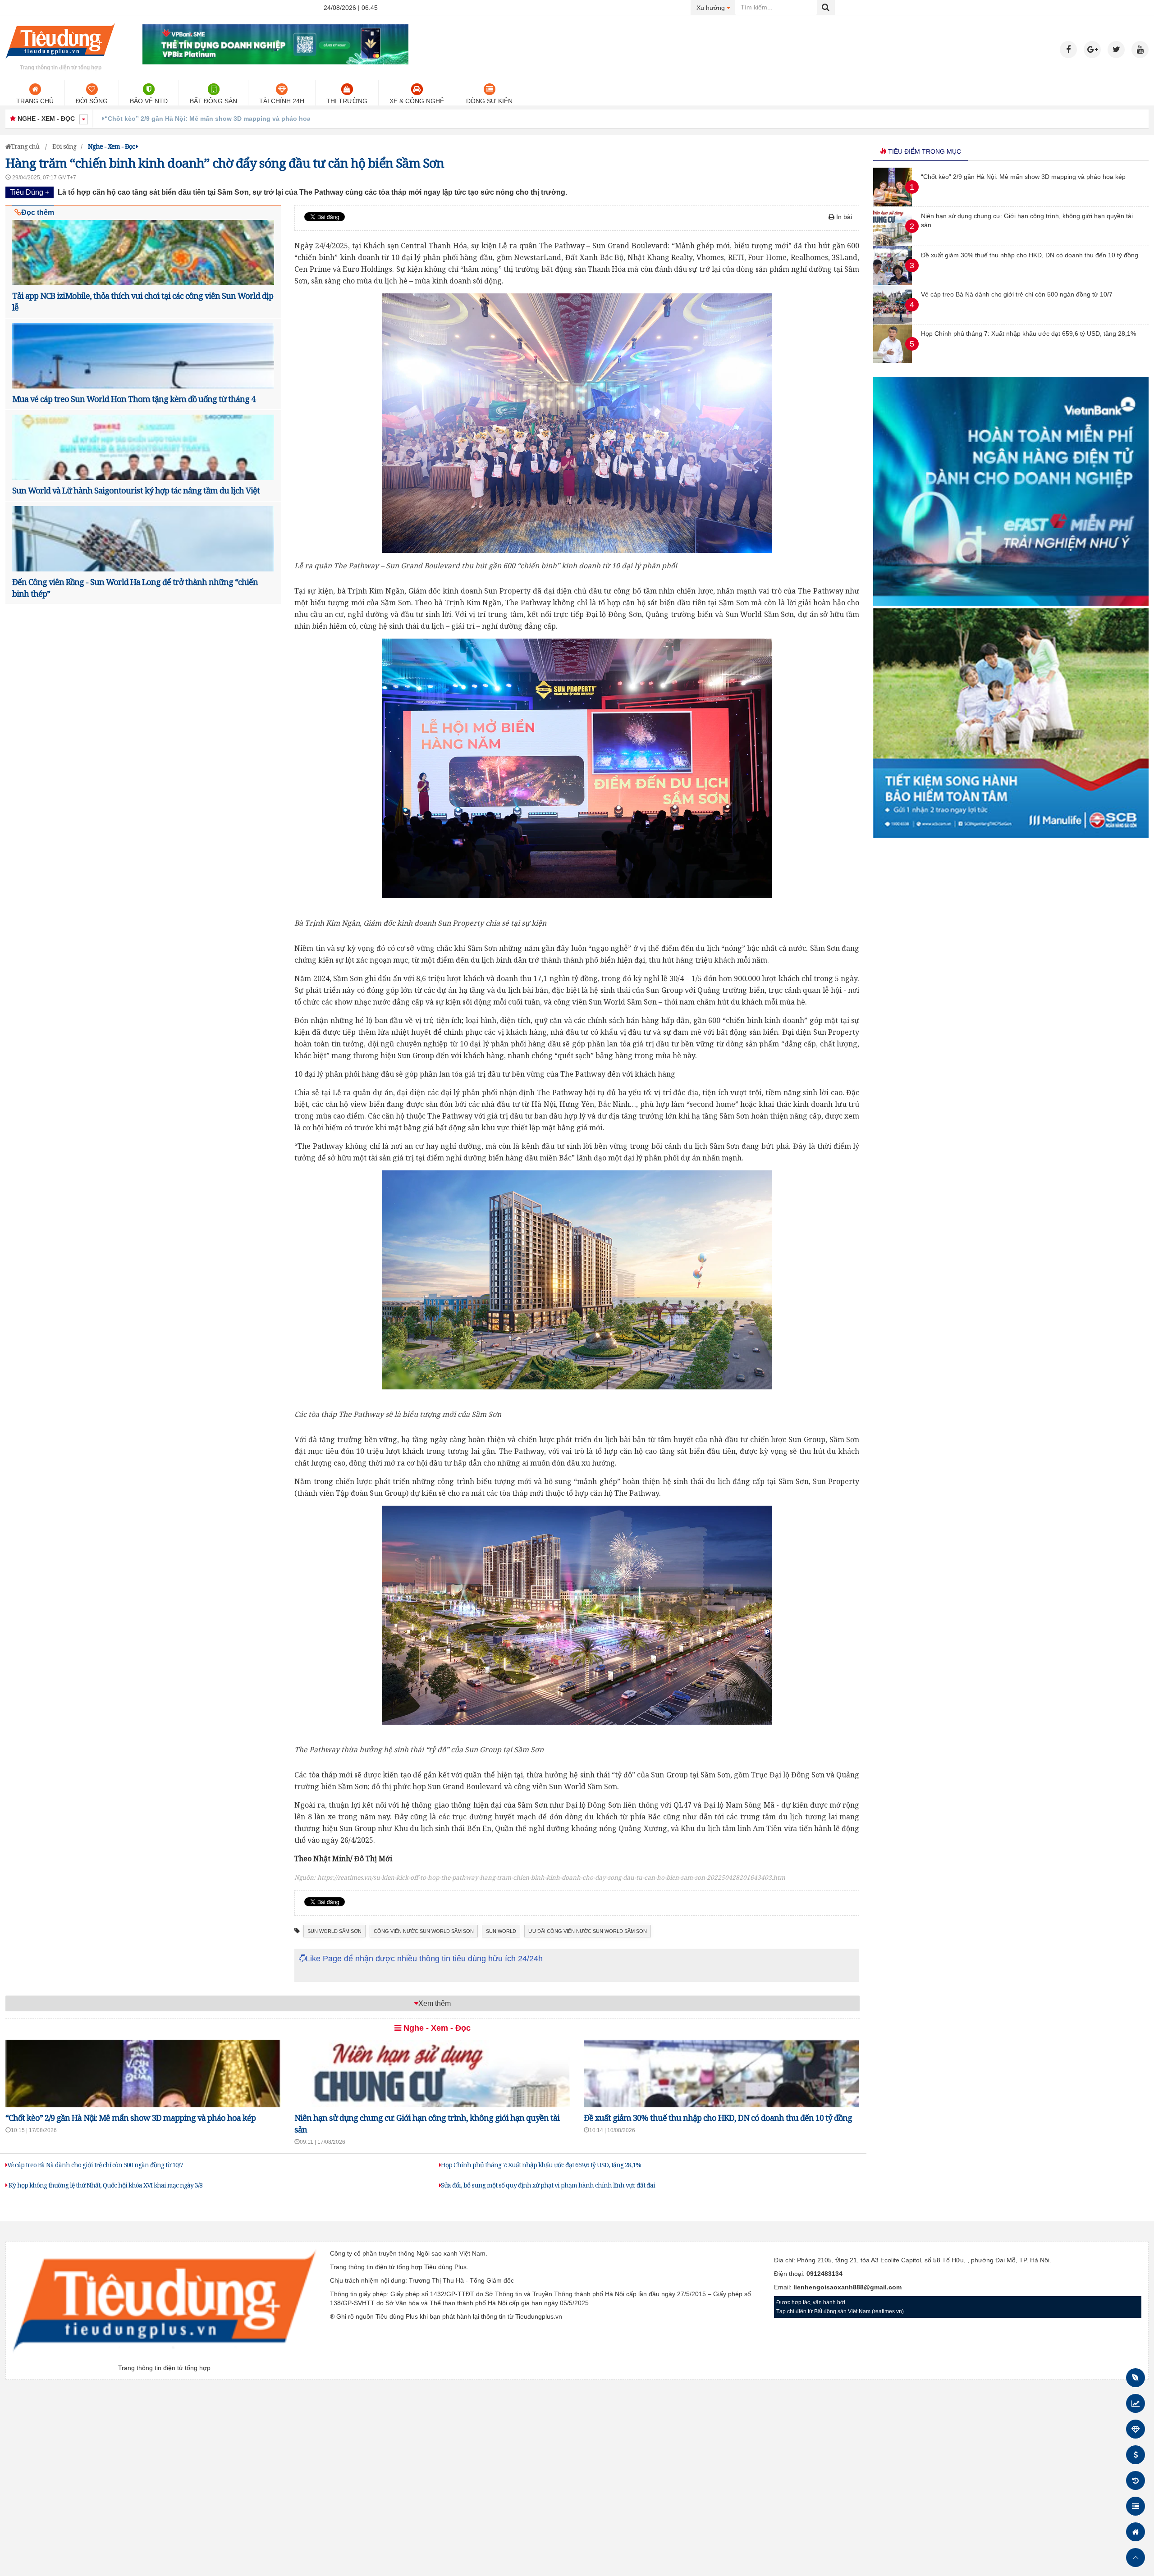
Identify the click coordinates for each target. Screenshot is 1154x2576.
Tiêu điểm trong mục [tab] (924, 151)
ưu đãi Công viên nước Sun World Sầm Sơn (588, 1931)
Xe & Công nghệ (417, 101)
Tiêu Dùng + (30, 192)
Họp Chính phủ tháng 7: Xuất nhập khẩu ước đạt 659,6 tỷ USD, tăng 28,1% (541, 2165)
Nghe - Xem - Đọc (436, 2028)
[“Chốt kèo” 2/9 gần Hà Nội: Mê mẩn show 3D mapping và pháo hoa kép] (893, 204)
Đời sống (92, 101)
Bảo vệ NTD (149, 101)
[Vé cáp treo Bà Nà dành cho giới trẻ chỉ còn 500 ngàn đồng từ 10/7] (893, 322)
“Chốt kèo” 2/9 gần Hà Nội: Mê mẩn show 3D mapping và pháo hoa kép (131, 2118)
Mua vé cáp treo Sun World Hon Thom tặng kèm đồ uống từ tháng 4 (134, 399)
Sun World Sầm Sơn (334, 1931)
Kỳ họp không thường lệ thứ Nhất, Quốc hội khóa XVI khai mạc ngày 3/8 (105, 2185)
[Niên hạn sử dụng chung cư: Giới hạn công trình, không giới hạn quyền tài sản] (893, 243)
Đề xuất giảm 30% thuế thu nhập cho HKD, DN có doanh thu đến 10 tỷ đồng (718, 2118)
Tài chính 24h (282, 101)
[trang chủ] (60, 60)
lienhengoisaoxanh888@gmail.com (847, 2287)
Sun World (501, 1931)
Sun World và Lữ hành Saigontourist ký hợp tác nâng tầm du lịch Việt (136, 490)
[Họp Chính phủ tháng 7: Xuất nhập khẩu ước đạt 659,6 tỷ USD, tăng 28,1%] (893, 361)
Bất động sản (213, 101)
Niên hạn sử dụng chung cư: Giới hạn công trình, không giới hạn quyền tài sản (228, 119)
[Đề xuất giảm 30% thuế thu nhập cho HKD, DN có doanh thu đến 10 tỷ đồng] (893, 283)
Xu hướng (716, 7)
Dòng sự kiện (489, 101)
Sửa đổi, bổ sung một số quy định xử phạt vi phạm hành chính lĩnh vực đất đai (548, 2185)
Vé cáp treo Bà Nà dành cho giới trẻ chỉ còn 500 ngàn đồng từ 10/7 (95, 2165)
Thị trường (347, 101)
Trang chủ (35, 101)
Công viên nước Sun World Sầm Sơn (424, 1931)
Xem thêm (435, 2003)
